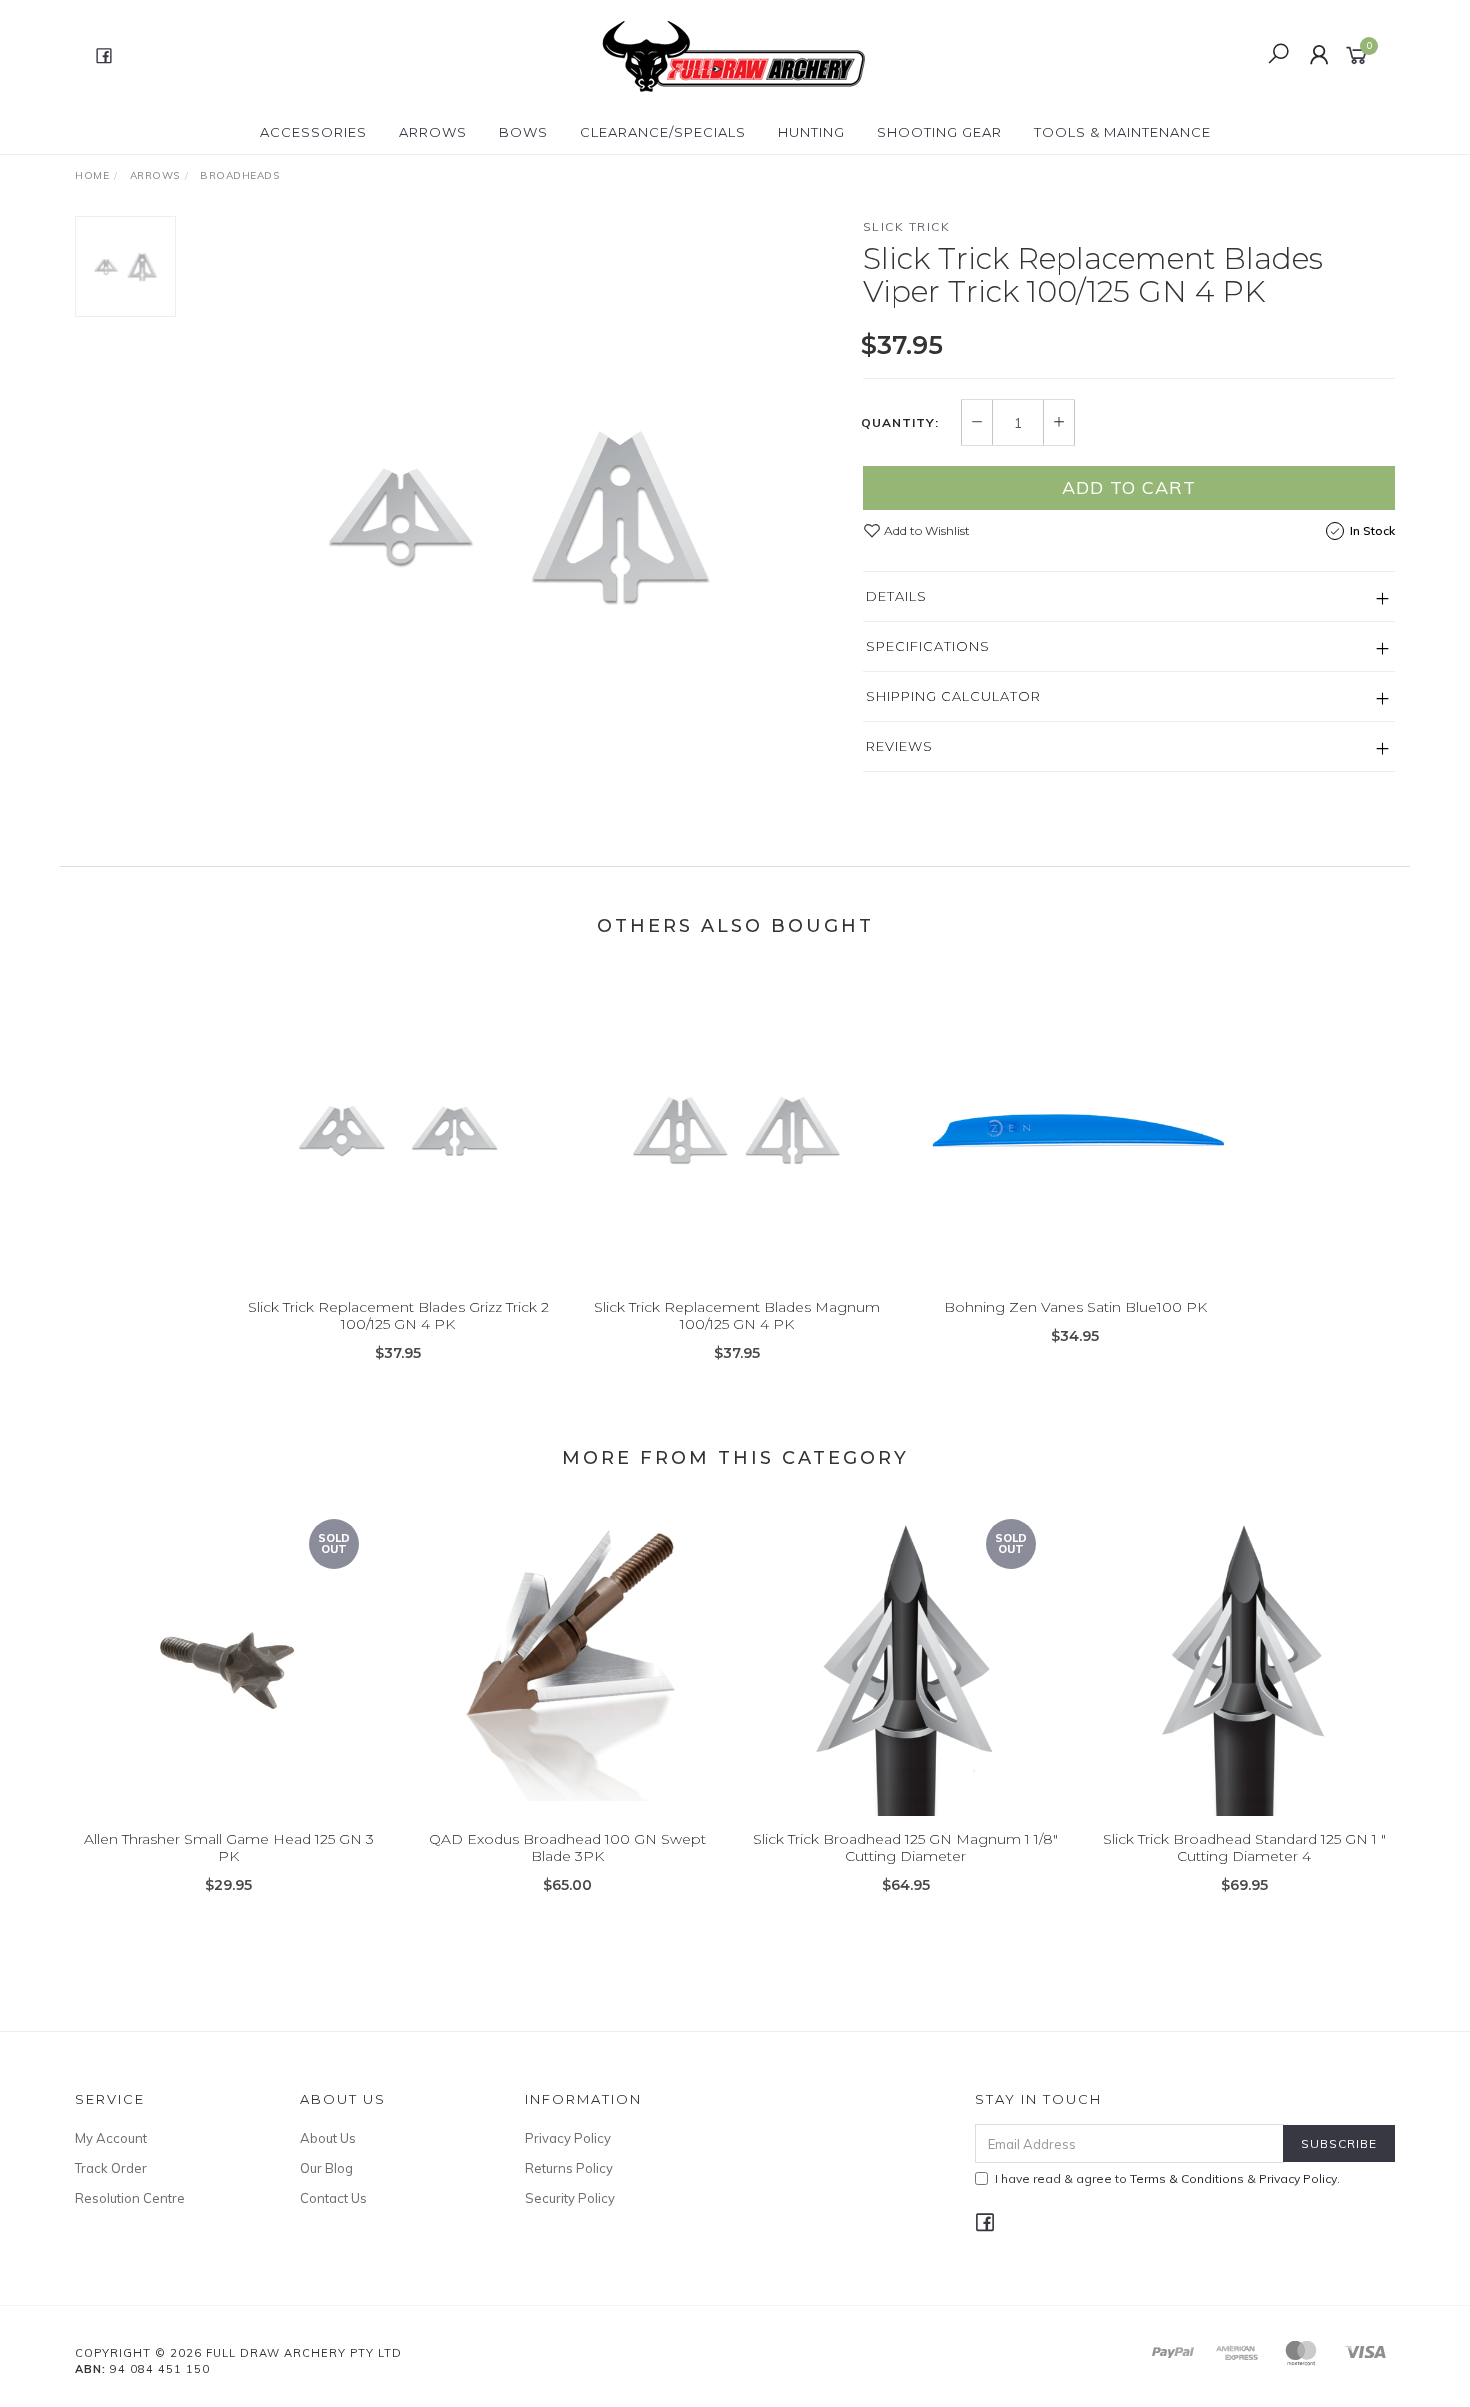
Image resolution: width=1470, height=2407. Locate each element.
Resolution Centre (130, 2198)
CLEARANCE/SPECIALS (663, 132)
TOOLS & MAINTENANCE (1122, 132)
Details (896, 596)
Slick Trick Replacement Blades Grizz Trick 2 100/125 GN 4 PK (398, 1315)
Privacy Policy (568, 2138)
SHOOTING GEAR (939, 132)
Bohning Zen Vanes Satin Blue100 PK (1075, 1307)
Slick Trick (907, 226)
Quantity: (900, 423)
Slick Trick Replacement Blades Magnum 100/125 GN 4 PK (737, 1315)
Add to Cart (1129, 487)
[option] (519, 516)
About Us (328, 2138)
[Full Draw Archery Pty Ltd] (733, 54)
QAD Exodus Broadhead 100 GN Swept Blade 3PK (567, 1847)
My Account (111, 2138)
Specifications (928, 646)
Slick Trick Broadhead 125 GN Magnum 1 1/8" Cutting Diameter (905, 1847)
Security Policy (570, 2198)
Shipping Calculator (953, 696)
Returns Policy (569, 2168)
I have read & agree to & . (1167, 2178)
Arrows (433, 132)
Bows (523, 132)
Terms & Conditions (1187, 2178)
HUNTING (811, 132)
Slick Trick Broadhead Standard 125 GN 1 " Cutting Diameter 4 (1244, 1847)
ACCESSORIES (313, 132)
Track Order (111, 2168)
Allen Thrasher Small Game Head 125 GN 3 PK (229, 1847)
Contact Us (333, 2198)
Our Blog (326, 2168)
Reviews (899, 746)
